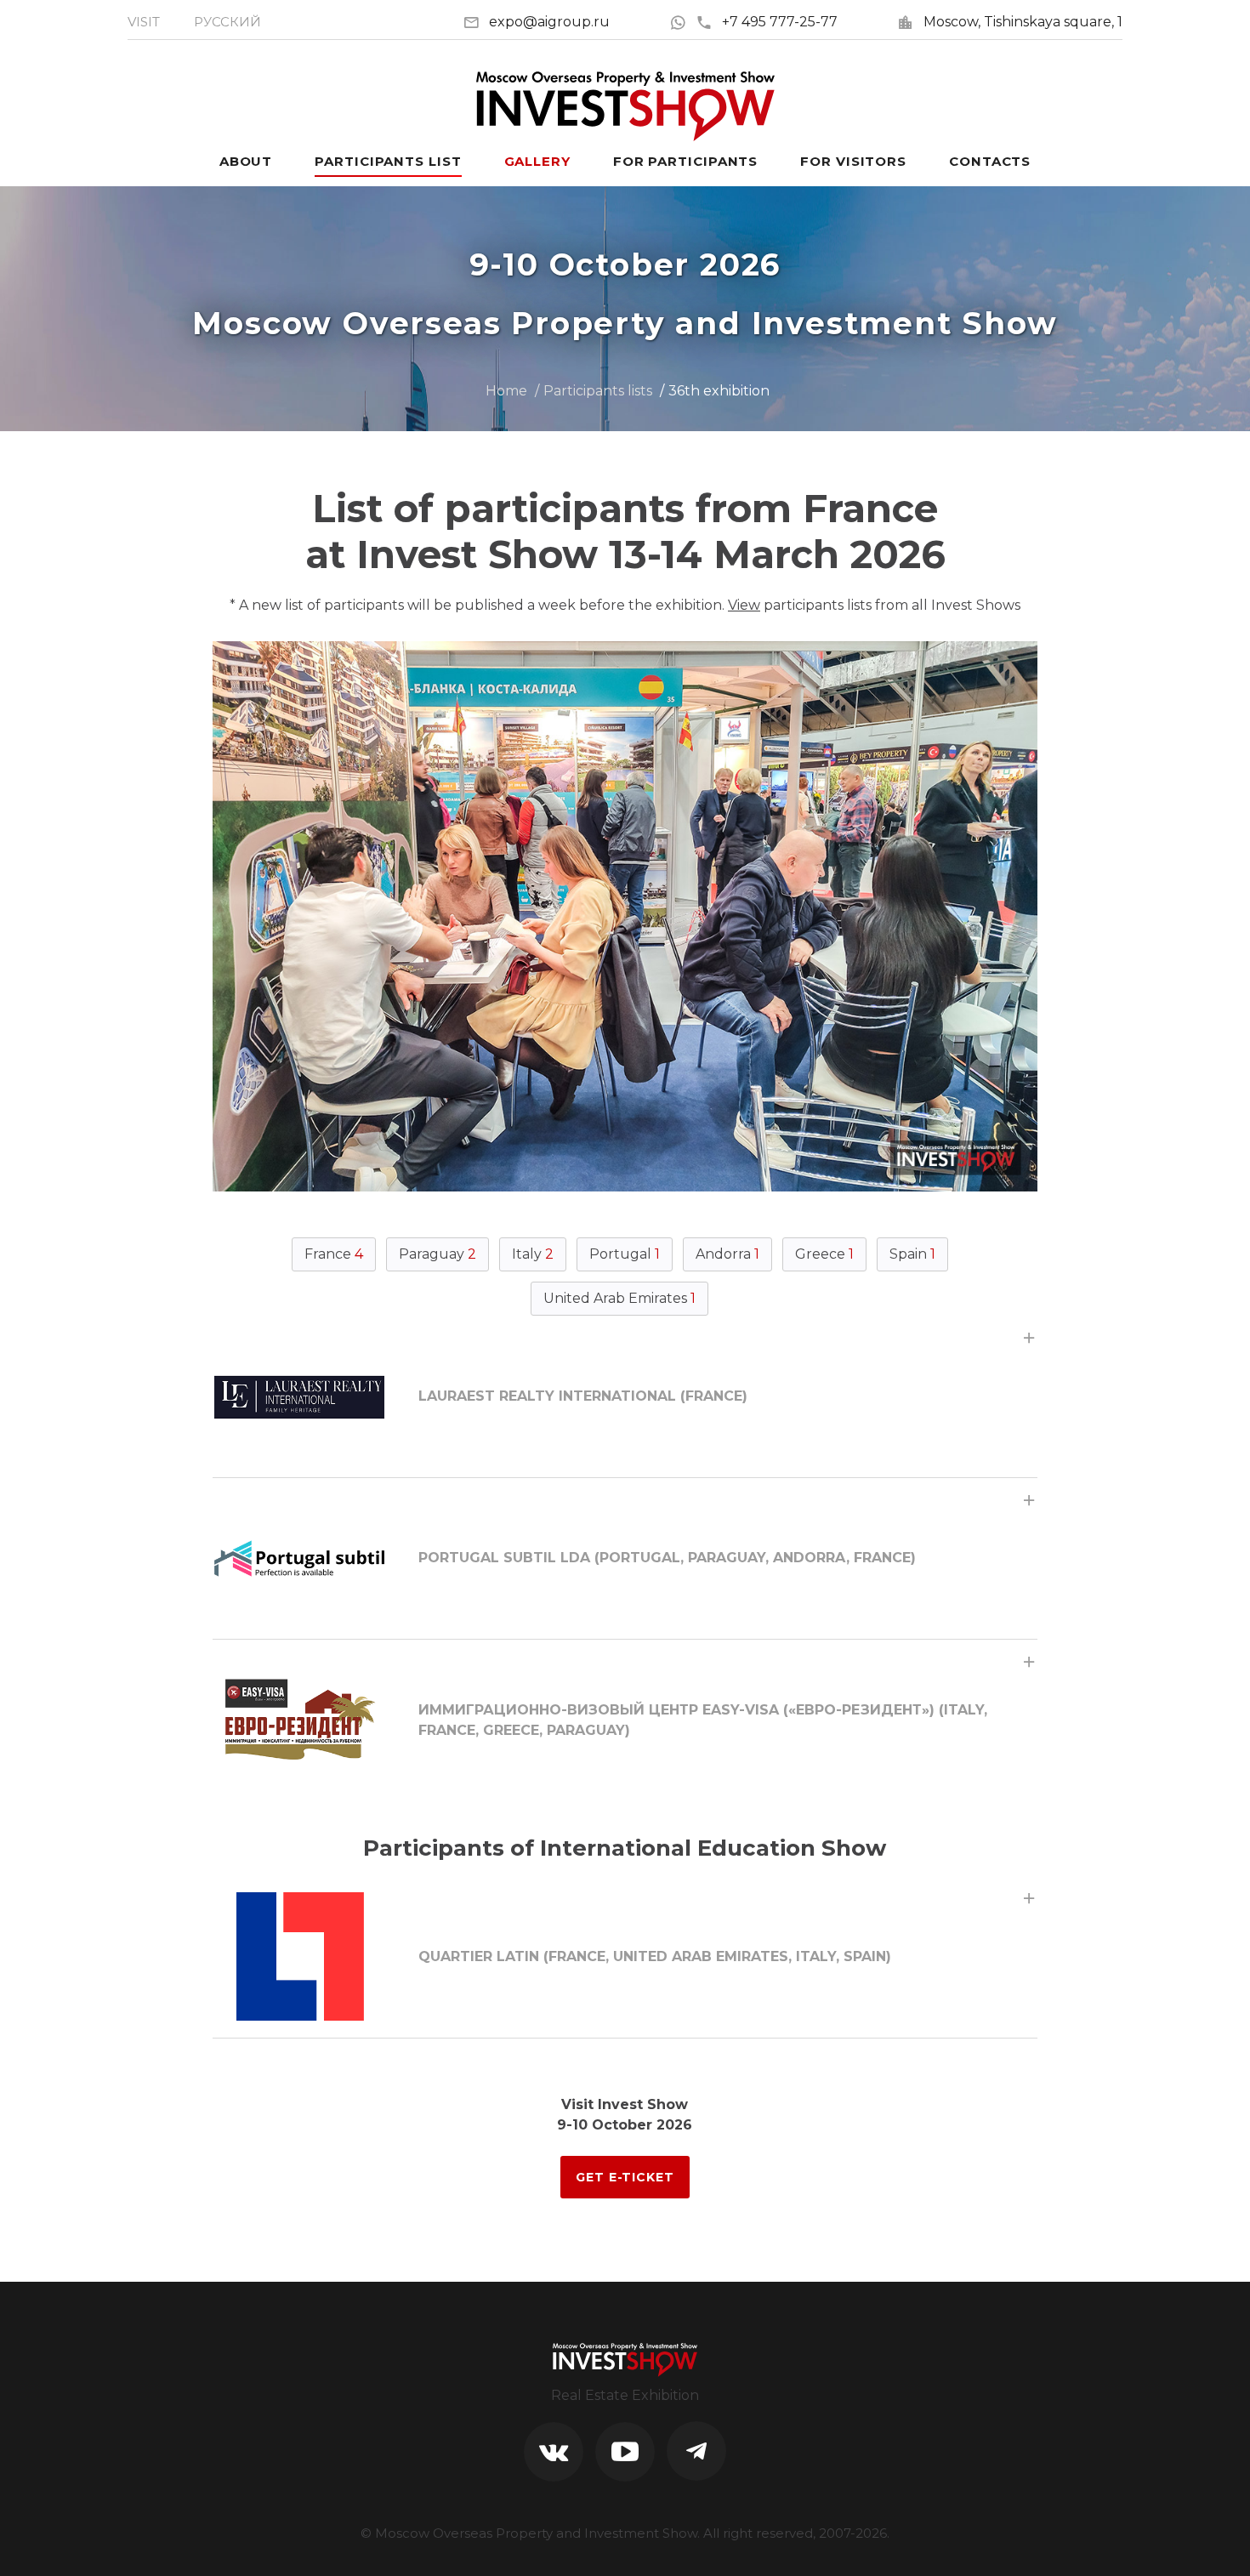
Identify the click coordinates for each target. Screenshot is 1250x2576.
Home (506, 391)
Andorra (727, 1254)
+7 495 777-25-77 (780, 22)
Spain (912, 1254)
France (334, 1254)
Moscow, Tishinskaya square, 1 (1023, 22)
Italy (533, 1254)
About (246, 161)
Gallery (537, 161)
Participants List (388, 161)
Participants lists (598, 391)
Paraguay (437, 1254)
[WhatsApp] (682, 22)
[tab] (625, 1396)
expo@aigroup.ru (549, 22)
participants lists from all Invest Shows (874, 605)
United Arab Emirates (619, 1298)
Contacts (990, 161)
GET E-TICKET (625, 2177)
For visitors (853, 161)
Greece (824, 1254)
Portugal (625, 1254)
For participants (685, 161)
